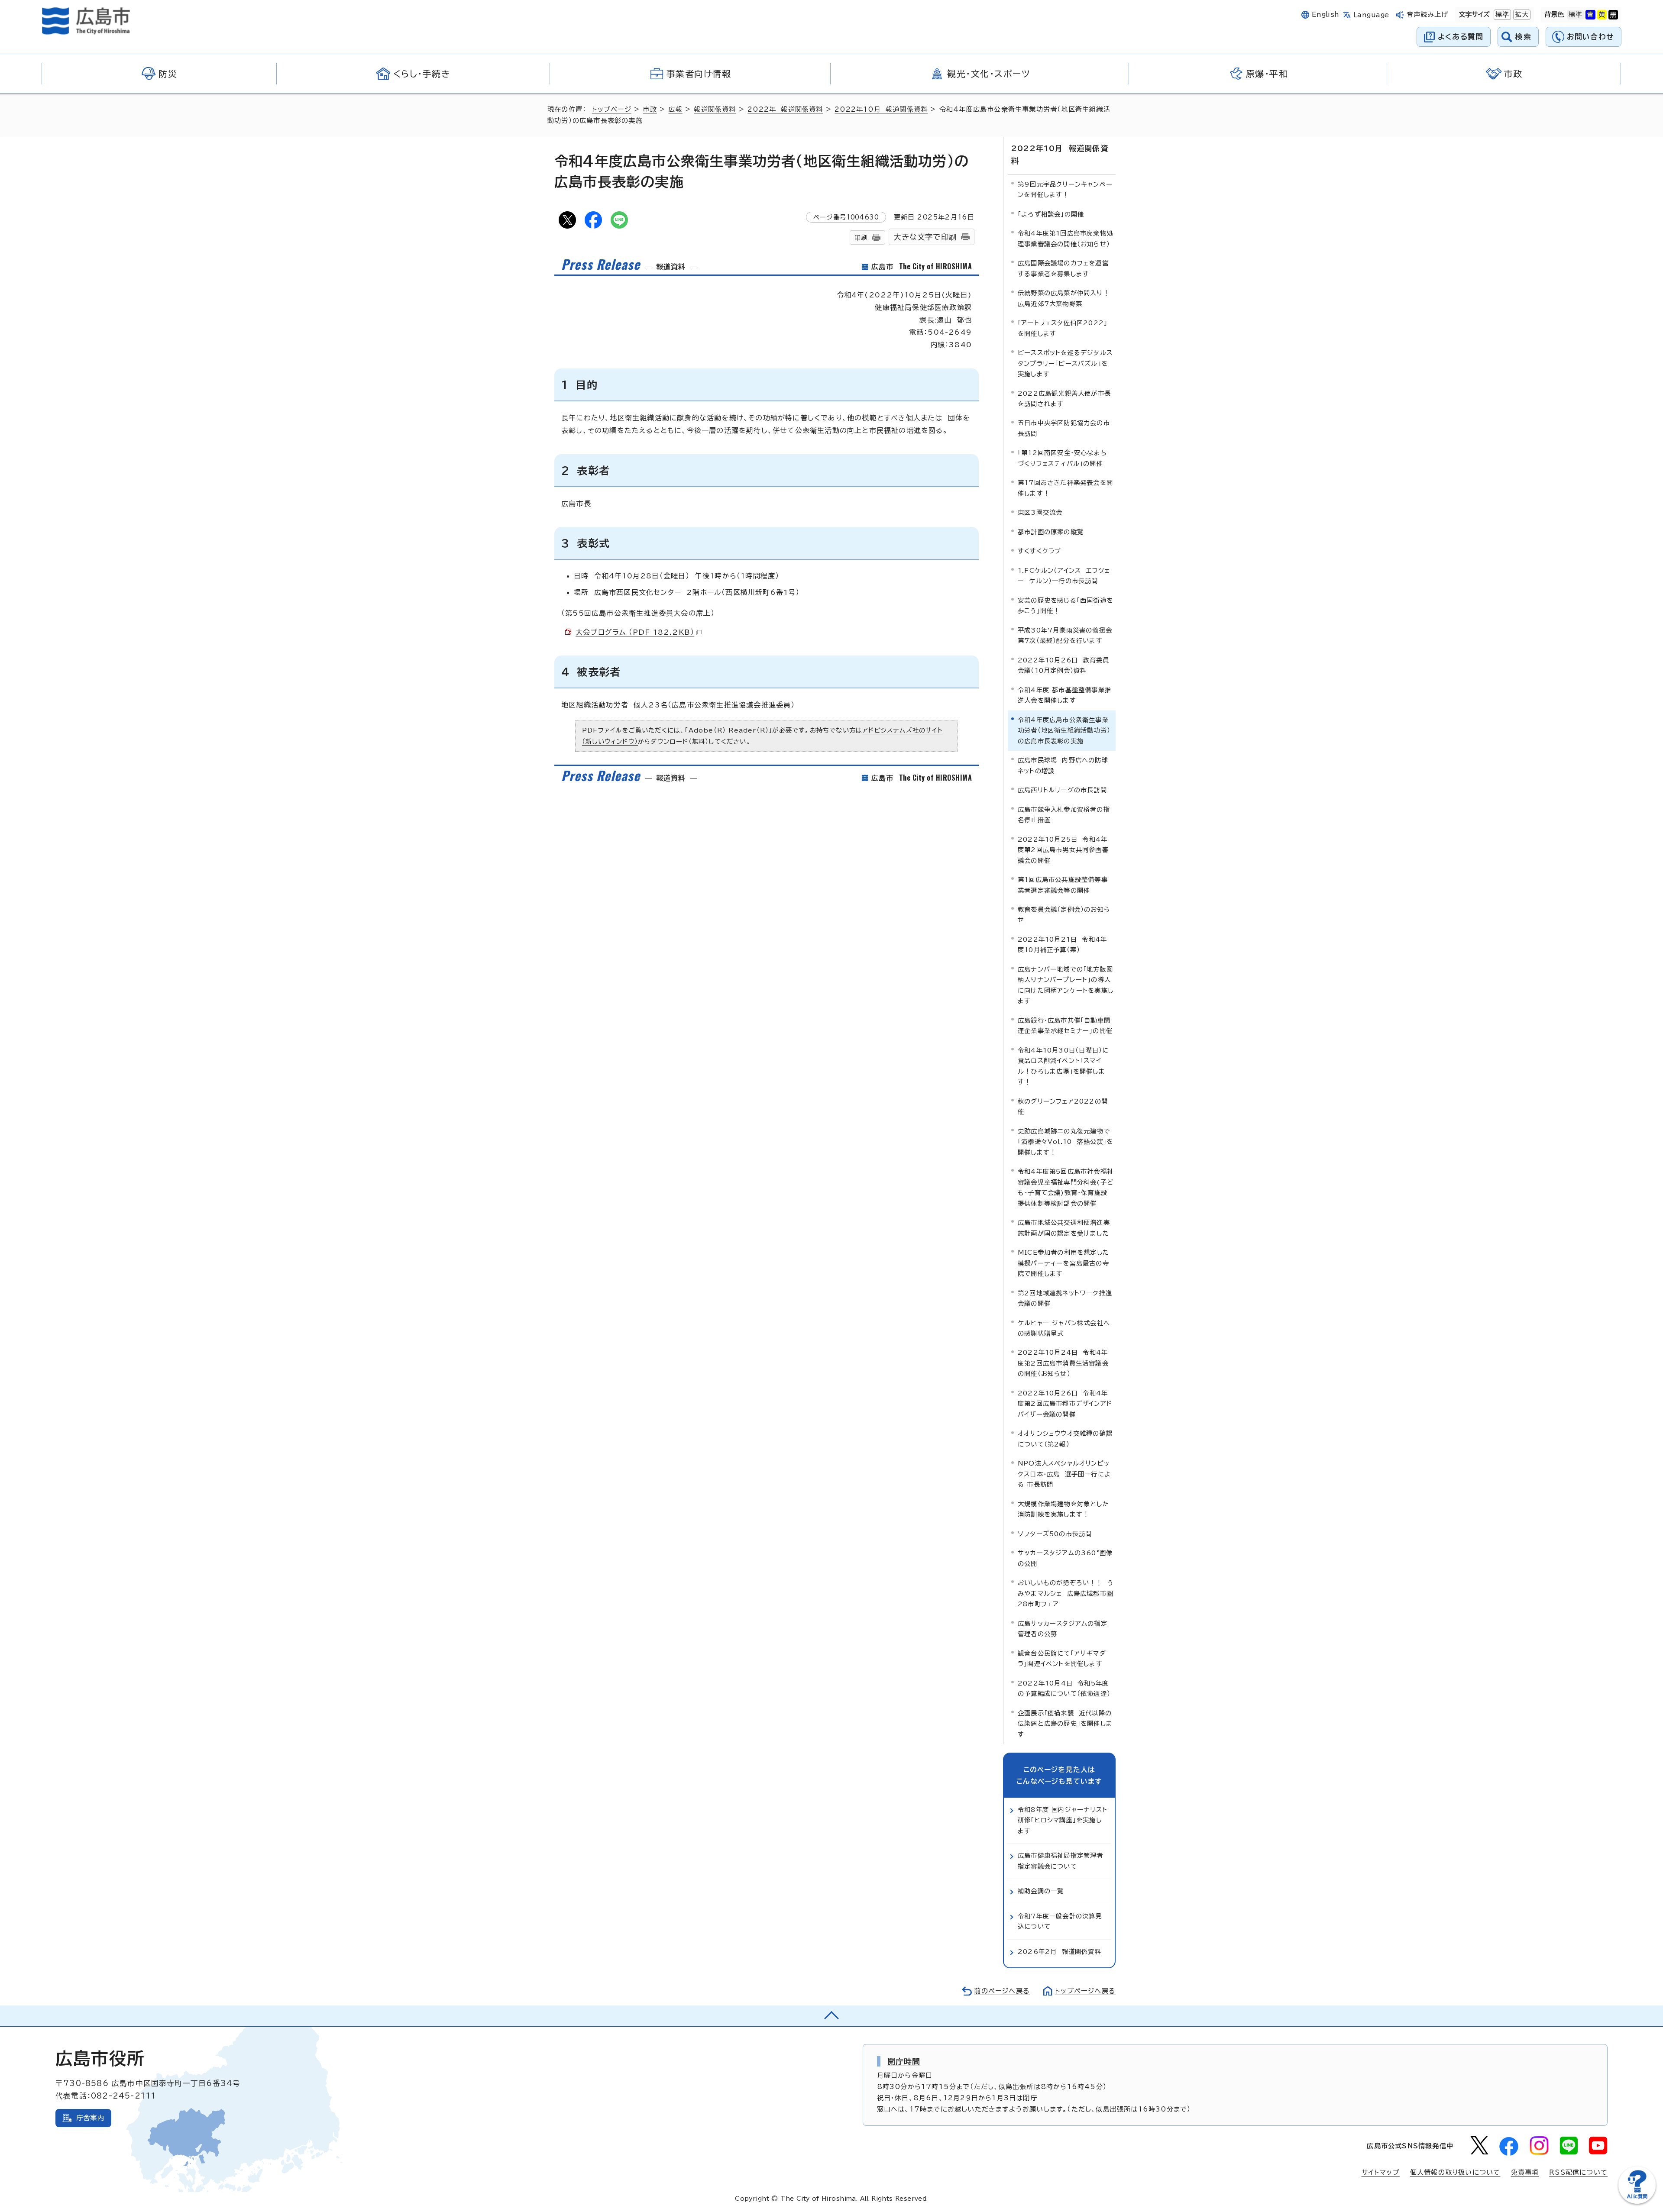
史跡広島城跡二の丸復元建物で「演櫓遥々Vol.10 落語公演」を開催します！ (1066, 1142)
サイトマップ (1381, 2172)
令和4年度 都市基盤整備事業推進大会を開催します (1064, 695)
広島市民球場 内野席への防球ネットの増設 (1063, 765)
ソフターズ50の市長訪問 (1055, 1534)
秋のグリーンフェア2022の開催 (1063, 1106)
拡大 (1521, 15)
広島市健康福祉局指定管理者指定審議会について (1061, 1861)
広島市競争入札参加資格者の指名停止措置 (1064, 815)
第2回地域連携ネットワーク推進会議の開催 (1065, 1298)
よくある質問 (1461, 37)
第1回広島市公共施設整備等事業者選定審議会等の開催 (1063, 885)
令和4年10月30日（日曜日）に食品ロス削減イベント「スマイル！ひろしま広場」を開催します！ (1063, 1066)
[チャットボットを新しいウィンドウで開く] (1637, 2202)
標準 (1501, 15)
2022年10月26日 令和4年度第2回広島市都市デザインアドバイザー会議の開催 (1065, 1404)
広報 (675, 109)
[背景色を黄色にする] (1602, 15)
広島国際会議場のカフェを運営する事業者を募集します (1063, 268)
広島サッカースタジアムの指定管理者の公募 (1063, 1629)
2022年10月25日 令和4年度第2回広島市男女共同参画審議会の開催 (1063, 850)
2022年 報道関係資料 (785, 109)
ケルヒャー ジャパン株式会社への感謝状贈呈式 (1064, 1328)
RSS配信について (1578, 2172)
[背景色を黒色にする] (1613, 15)
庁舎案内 (90, 2118)
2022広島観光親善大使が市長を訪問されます (1064, 399)
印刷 (861, 237)
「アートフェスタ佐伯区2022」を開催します (1063, 328)
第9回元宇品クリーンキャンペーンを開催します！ (1065, 189)
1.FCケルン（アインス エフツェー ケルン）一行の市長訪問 (1064, 576)
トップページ (612, 109)
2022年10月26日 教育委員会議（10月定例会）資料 (1063, 665)
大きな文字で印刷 (925, 237)
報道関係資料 (715, 109)
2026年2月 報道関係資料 (1060, 1952)
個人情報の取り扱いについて (1455, 2172)
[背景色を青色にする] (1590, 15)
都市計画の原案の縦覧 (1051, 532)
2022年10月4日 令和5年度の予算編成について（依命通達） (1064, 1688)
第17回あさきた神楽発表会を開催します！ (1065, 488)
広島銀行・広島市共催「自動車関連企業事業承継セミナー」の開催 (1065, 1025)
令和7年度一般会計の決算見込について (1060, 1921)
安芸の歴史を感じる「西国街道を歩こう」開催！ (1065, 605)
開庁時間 (904, 2061)
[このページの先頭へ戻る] (831, 2016)
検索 (1523, 37)
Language (1371, 15)
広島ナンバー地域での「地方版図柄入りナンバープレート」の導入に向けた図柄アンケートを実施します (1066, 985)
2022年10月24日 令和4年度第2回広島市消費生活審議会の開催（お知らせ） (1063, 1363)
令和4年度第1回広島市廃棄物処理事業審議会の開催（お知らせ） (1065, 238)
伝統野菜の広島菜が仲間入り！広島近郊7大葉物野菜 (1064, 298)
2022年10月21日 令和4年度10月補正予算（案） (1062, 945)
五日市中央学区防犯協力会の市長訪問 (1064, 428)
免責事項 (1525, 2172)
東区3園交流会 (1040, 512)
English (1326, 15)
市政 (650, 109)
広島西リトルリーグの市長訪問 (1062, 790)
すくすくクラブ (1039, 551)
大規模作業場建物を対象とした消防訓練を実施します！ (1063, 1509)
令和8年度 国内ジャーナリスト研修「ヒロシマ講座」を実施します (1063, 1820)
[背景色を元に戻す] (1576, 15)
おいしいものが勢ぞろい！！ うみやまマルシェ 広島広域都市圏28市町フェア (1066, 1593)
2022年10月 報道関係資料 (881, 109)
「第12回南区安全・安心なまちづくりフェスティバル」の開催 (1062, 458)
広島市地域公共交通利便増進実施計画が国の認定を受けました (1064, 1228)
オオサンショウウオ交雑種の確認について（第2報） (1065, 1439)
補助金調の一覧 (1041, 1891)
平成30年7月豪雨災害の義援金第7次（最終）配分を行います (1065, 635)
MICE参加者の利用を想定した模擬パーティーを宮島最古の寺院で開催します (1063, 1263)
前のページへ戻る (1002, 1991)
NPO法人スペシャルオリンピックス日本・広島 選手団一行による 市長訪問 (1064, 1474)
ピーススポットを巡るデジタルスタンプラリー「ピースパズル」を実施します (1065, 363)
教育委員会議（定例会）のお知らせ (1064, 915)
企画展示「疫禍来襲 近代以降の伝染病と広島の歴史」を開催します (1065, 1724)
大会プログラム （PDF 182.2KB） (635, 632)
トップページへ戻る (1085, 1991)
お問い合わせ (1590, 37)
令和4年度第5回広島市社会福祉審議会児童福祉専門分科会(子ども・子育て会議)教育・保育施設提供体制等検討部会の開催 (1066, 1187)
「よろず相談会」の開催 (1051, 214)
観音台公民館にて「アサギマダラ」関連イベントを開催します (1062, 1658)
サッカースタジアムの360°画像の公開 (1065, 1558)
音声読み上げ (1428, 15)
